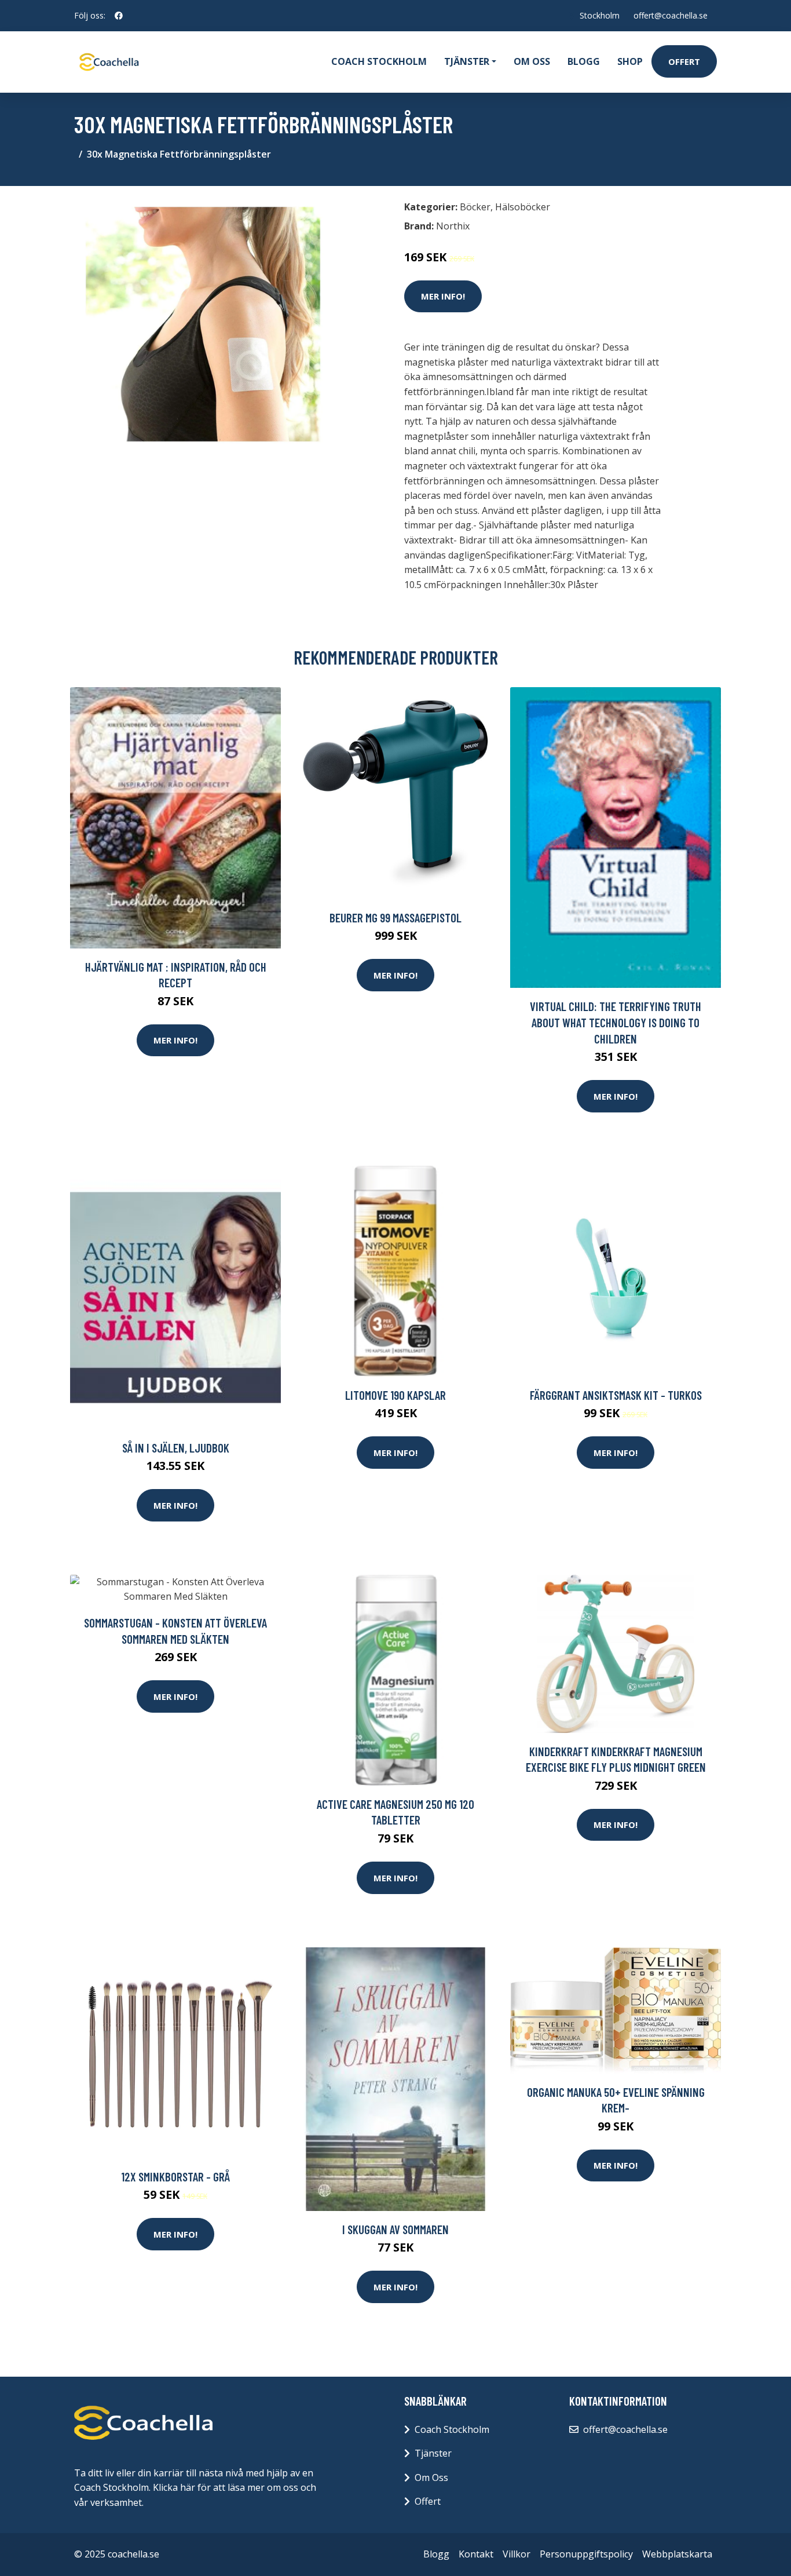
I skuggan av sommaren (395, 2229)
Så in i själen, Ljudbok (176, 1448)
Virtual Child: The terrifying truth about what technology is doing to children (616, 1022)
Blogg (584, 61)
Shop (630, 61)
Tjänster (433, 2453)
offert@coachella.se (671, 15)
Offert (684, 61)
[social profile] (119, 16)
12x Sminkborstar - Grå (175, 2177)
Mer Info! (443, 296)
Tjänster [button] (467, 61)
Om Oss (431, 2478)
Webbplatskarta (677, 2554)
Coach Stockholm (379, 61)
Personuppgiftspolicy (586, 2554)
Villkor (517, 2554)
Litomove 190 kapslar (395, 1395)
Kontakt (476, 2554)
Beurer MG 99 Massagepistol (395, 917)
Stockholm (600, 15)
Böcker (475, 207)
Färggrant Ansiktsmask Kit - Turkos (616, 1395)
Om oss (532, 61)
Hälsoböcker (523, 207)
